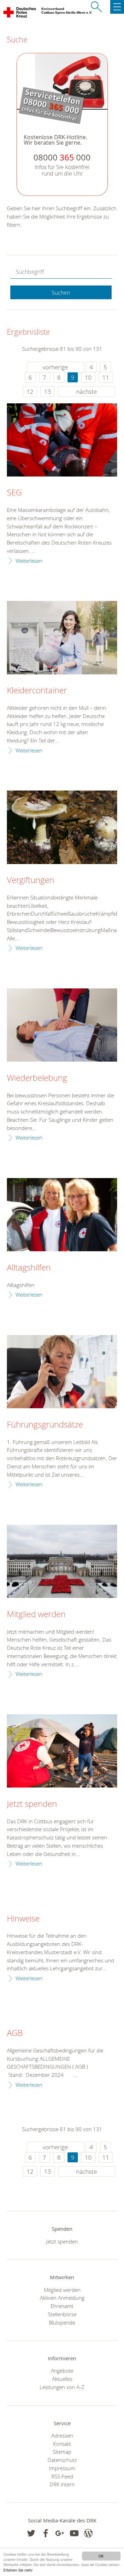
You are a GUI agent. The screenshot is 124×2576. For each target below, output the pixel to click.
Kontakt (62, 2444)
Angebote (62, 2371)
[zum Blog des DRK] (88, 2533)
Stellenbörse (62, 2314)
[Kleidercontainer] (62, 637)
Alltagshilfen (29, 1268)
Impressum (62, 2468)
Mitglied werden (36, 1614)
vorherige (55, 367)
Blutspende (62, 2322)
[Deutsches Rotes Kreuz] (20, 14)
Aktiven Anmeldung (62, 2298)
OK (101, 2556)
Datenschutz (62, 2460)
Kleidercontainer (37, 691)
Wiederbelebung (37, 1078)
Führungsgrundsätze (45, 1425)
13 (48, 391)
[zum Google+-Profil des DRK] (60, 2533)
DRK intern (62, 2484)
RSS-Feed (62, 2476)
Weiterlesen (29, 561)
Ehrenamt (62, 2306)
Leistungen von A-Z (62, 2387)
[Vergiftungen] (62, 827)
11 (106, 377)
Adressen (62, 2435)
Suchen (61, 293)
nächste (86, 391)
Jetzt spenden (32, 1804)
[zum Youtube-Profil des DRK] (74, 2533)
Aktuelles (62, 2379)
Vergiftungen (30, 880)
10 (88, 377)
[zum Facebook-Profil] (31, 2533)
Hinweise (23, 1919)
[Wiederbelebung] (62, 1025)
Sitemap (62, 2452)
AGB (15, 2033)
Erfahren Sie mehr (18, 2570)
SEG (14, 493)
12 (30, 391)
